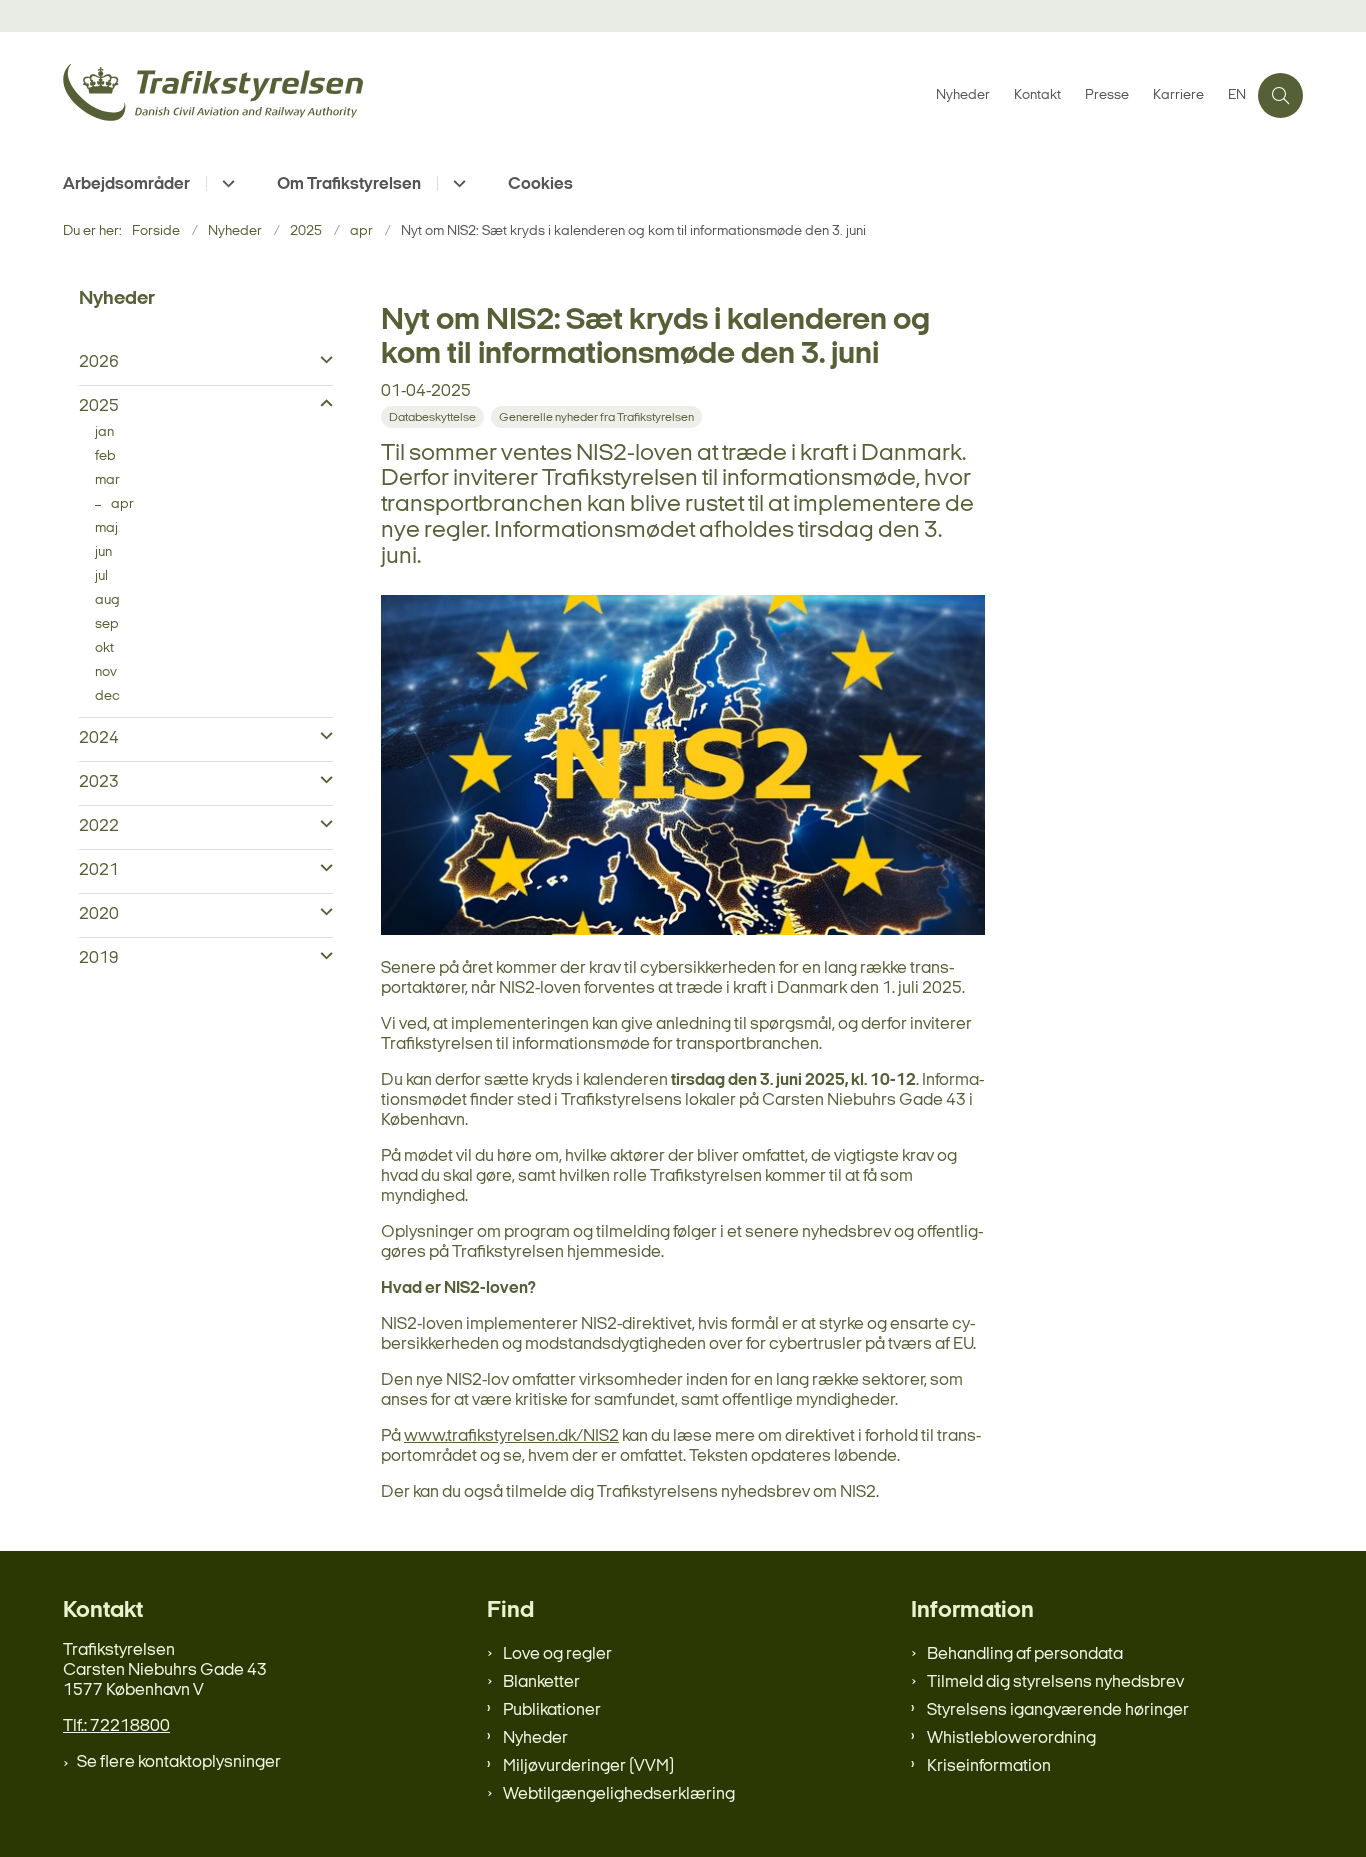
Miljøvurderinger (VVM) (588, 1766)
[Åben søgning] (1280, 95)
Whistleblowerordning (1011, 1738)
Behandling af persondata (1025, 1654)
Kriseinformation (989, 1766)
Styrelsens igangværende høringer (1058, 1710)
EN (1237, 96)
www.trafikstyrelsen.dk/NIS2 (511, 1436)
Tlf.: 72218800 (116, 1726)
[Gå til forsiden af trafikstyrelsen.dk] (493, 95)
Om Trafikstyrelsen (349, 184)
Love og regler (557, 1654)
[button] (321, 361)
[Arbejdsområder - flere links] (225, 183)
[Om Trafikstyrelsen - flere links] (456, 183)
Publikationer (552, 1710)
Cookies (540, 184)
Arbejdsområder (126, 184)
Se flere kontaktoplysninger (179, 1762)
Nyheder (535, 1738)
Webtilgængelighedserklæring (619, 1794)
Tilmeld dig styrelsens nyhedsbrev (1055, 1682)
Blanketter (541, 1682)
